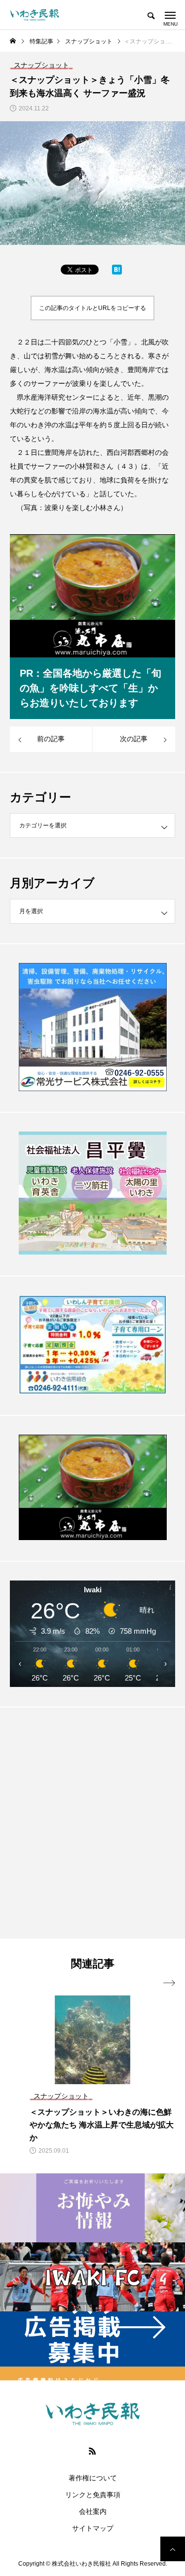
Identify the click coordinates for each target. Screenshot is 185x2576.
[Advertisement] (92, 1823)
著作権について (93, 2478)
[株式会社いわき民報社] (35, 15)
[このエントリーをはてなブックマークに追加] (117, 272)
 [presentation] (169, 1983)
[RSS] (93, 2451)
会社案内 (93, 2511)
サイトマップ (93, 2528)
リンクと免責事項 (93, 2495)
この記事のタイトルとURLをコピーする (92, 308)
